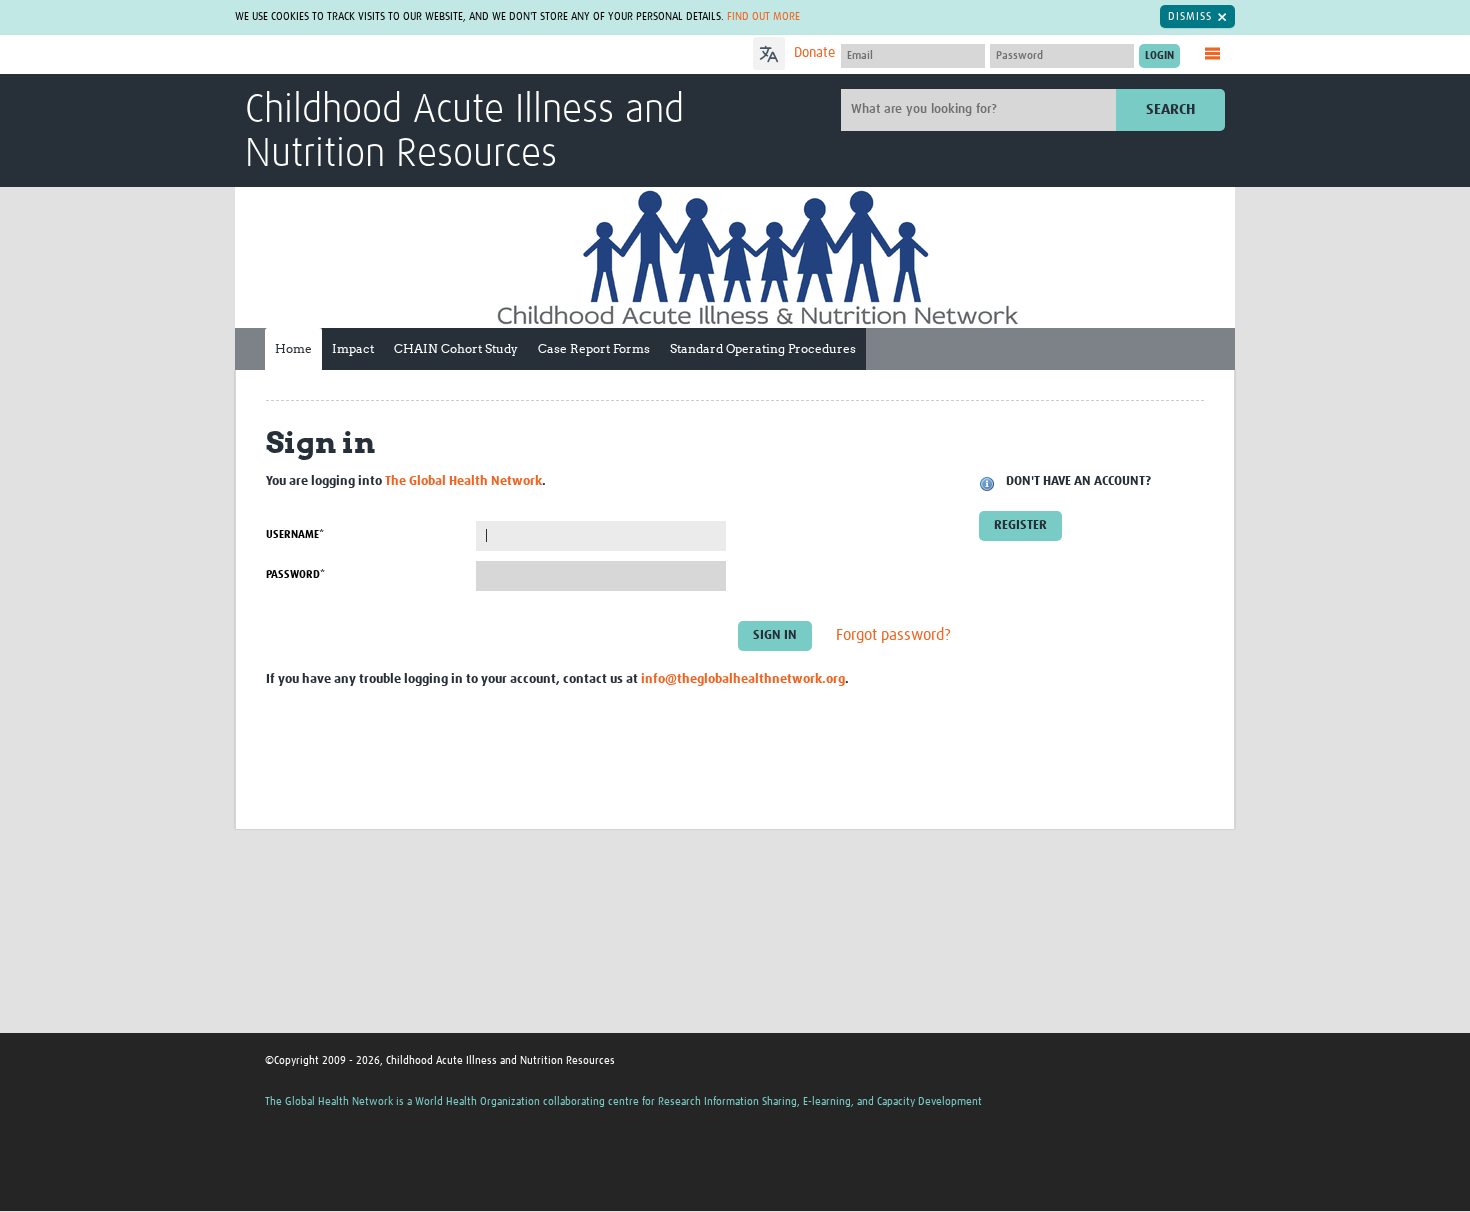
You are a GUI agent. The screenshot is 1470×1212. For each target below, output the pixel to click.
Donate (814, 53)
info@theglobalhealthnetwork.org (743, 679)
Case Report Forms (594, 348)
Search (1170, 109)
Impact (353, 348)
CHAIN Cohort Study (456, 348)
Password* (295, 574)
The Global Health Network (394, 55)
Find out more (763, 16)
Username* (295, 534)
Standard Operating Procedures (763, 348)
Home (293, 348)
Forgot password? (893, 635)
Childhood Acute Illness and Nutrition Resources (464, 133)
